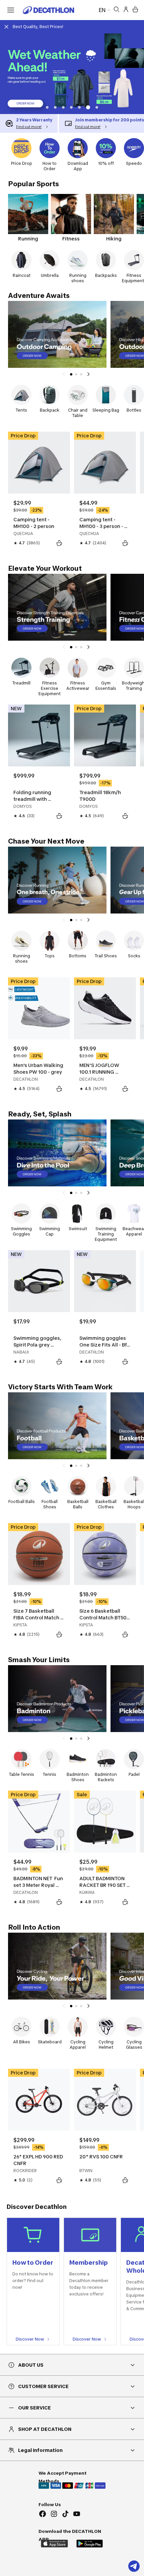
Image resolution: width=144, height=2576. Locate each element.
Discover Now (30, 2339)
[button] (47, 107)
